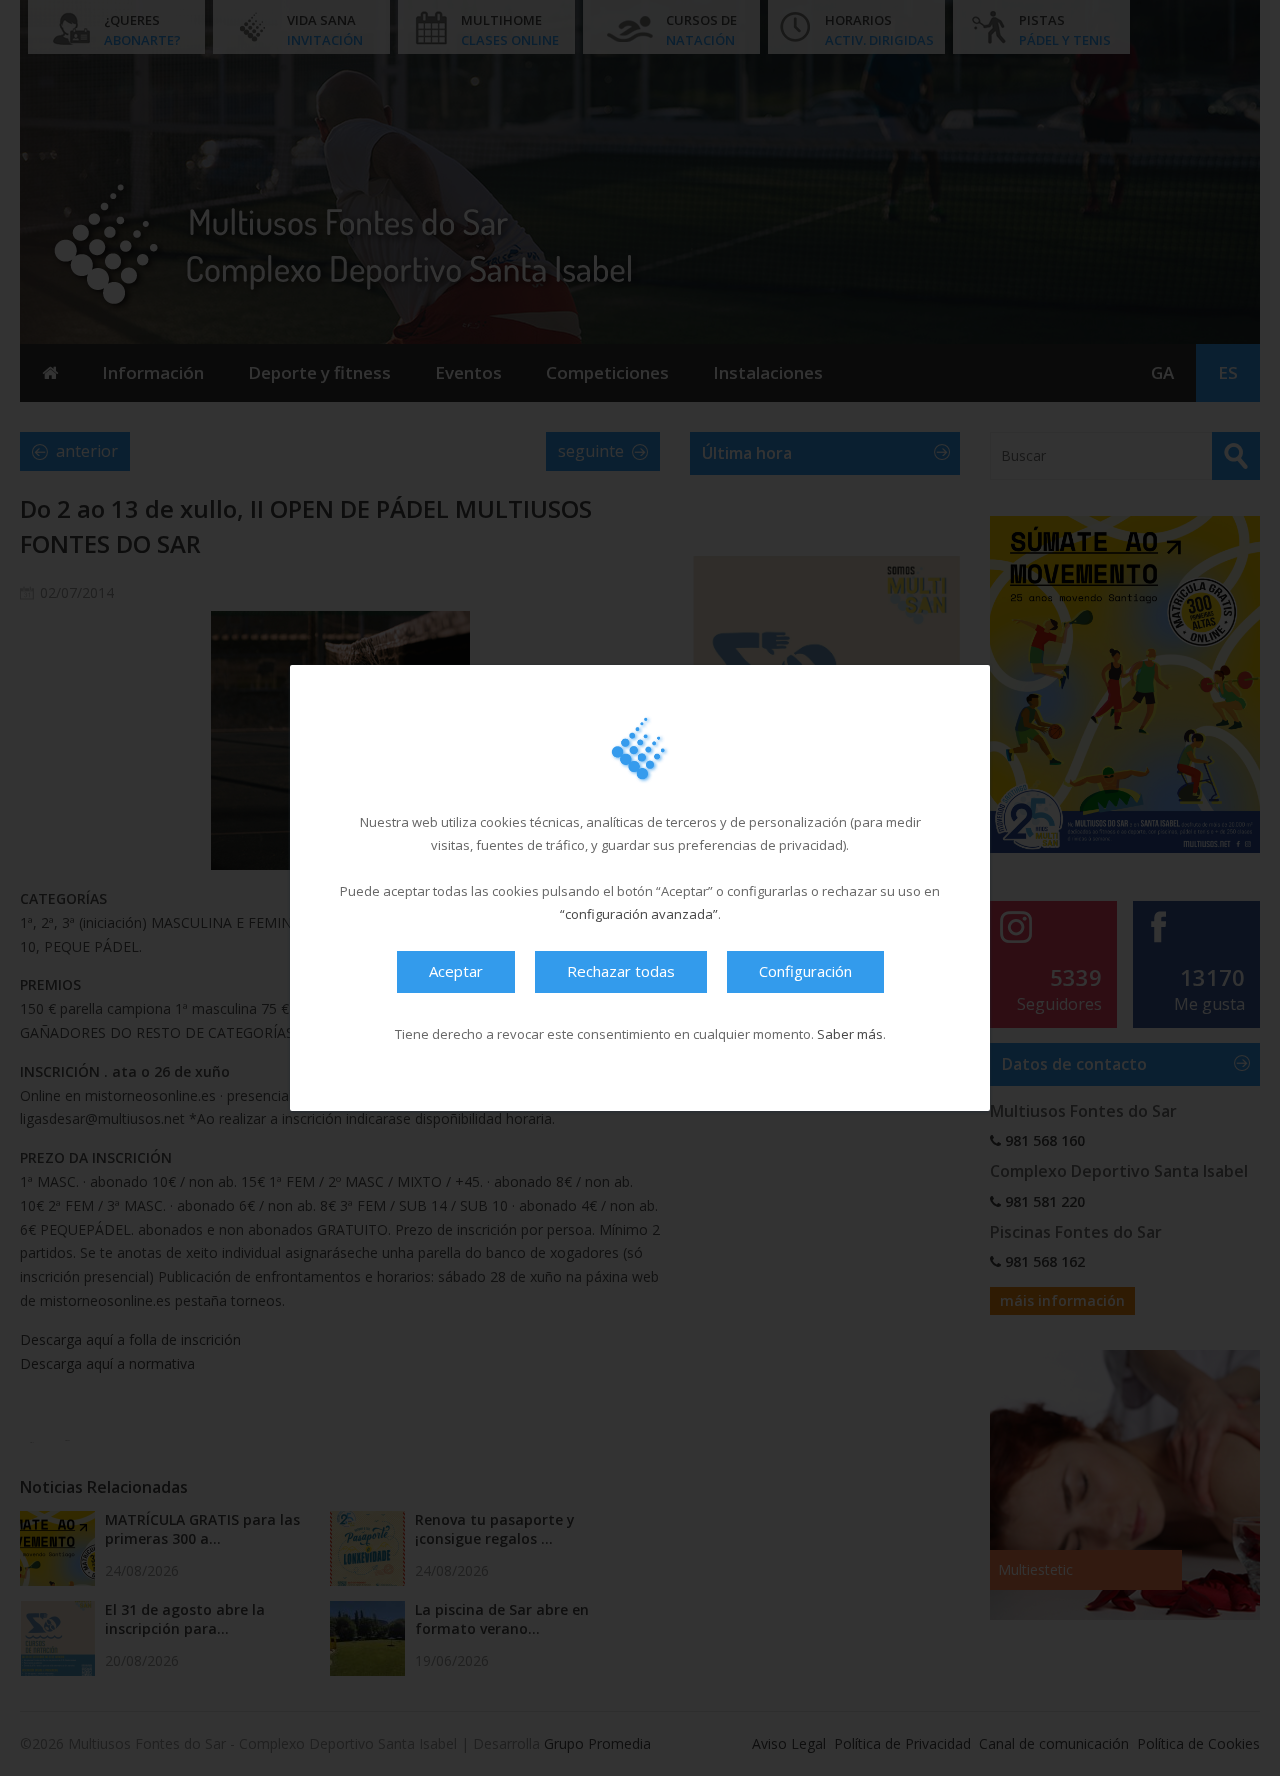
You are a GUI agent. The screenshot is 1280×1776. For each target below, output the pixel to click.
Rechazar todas (621, 971)
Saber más (850, 1034)
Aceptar (456, 971)
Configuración (805, 971)
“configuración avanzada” (639, 914)
